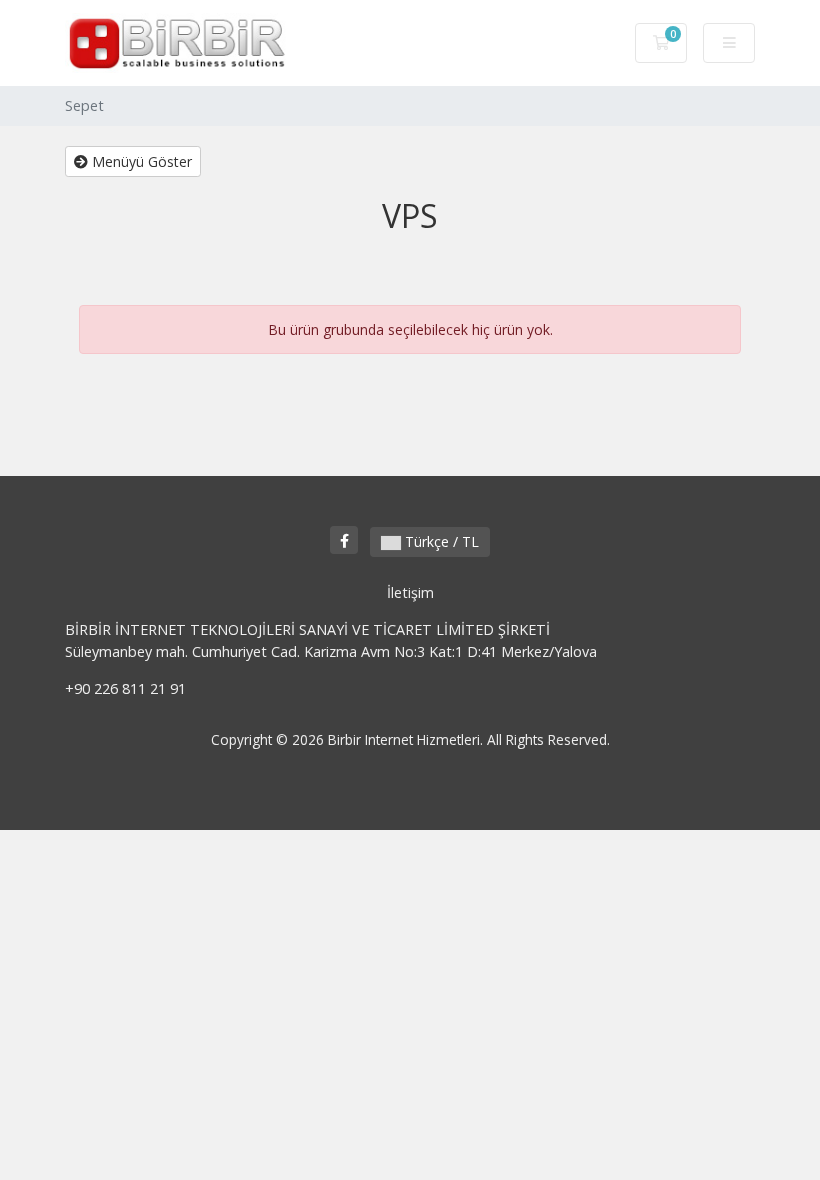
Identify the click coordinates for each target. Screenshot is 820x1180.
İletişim (410, 592)
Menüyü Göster (140, 161)
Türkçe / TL (440, 541)
